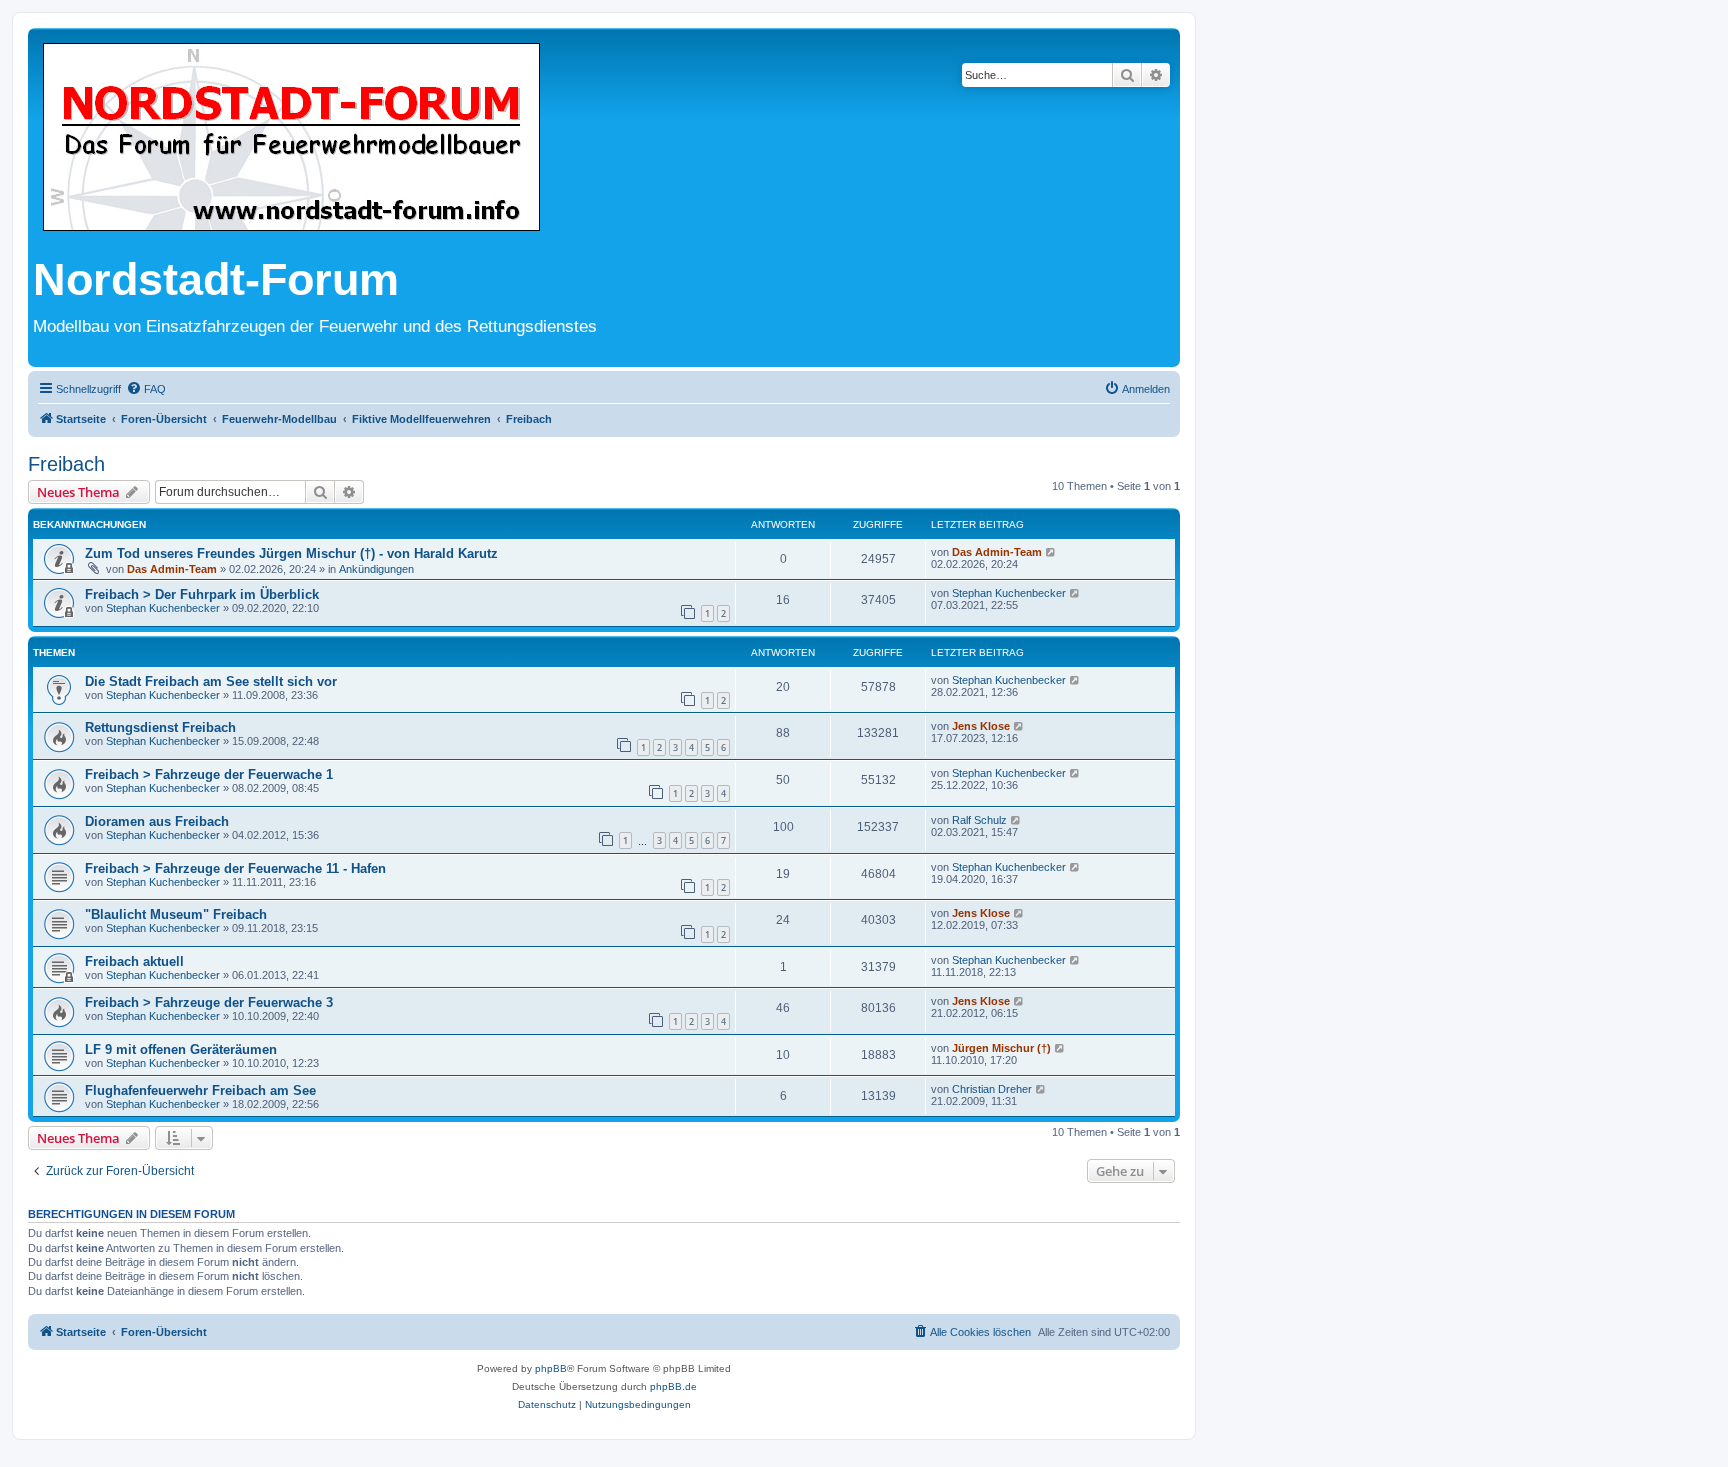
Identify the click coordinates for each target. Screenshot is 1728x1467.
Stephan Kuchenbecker (163, 608)
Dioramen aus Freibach (157, 821)
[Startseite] (291, 138)
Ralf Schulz (979, 820)
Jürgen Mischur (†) (1001, 1048)
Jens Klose (981, 726)
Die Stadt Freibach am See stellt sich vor (211, 681)
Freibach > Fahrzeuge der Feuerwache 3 (209, 1002)
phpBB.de (673, 1386)
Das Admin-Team (172, 569)
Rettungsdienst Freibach (160, 727)
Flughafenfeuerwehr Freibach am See (200, 1090)
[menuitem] (146, 389)
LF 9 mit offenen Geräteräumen (181, 1049)
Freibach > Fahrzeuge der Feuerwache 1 (209, 774)
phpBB (551, 1368)
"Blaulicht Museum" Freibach (176, 914)
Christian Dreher (992, 1089)
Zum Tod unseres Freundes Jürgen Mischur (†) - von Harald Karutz (291, 553)
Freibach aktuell (134, 961)
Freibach (66, 464)
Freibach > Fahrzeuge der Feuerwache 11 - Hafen (235, 868)
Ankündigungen (376, 569)
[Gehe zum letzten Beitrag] (1051, 552)
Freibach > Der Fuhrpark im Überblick (202, 594)
